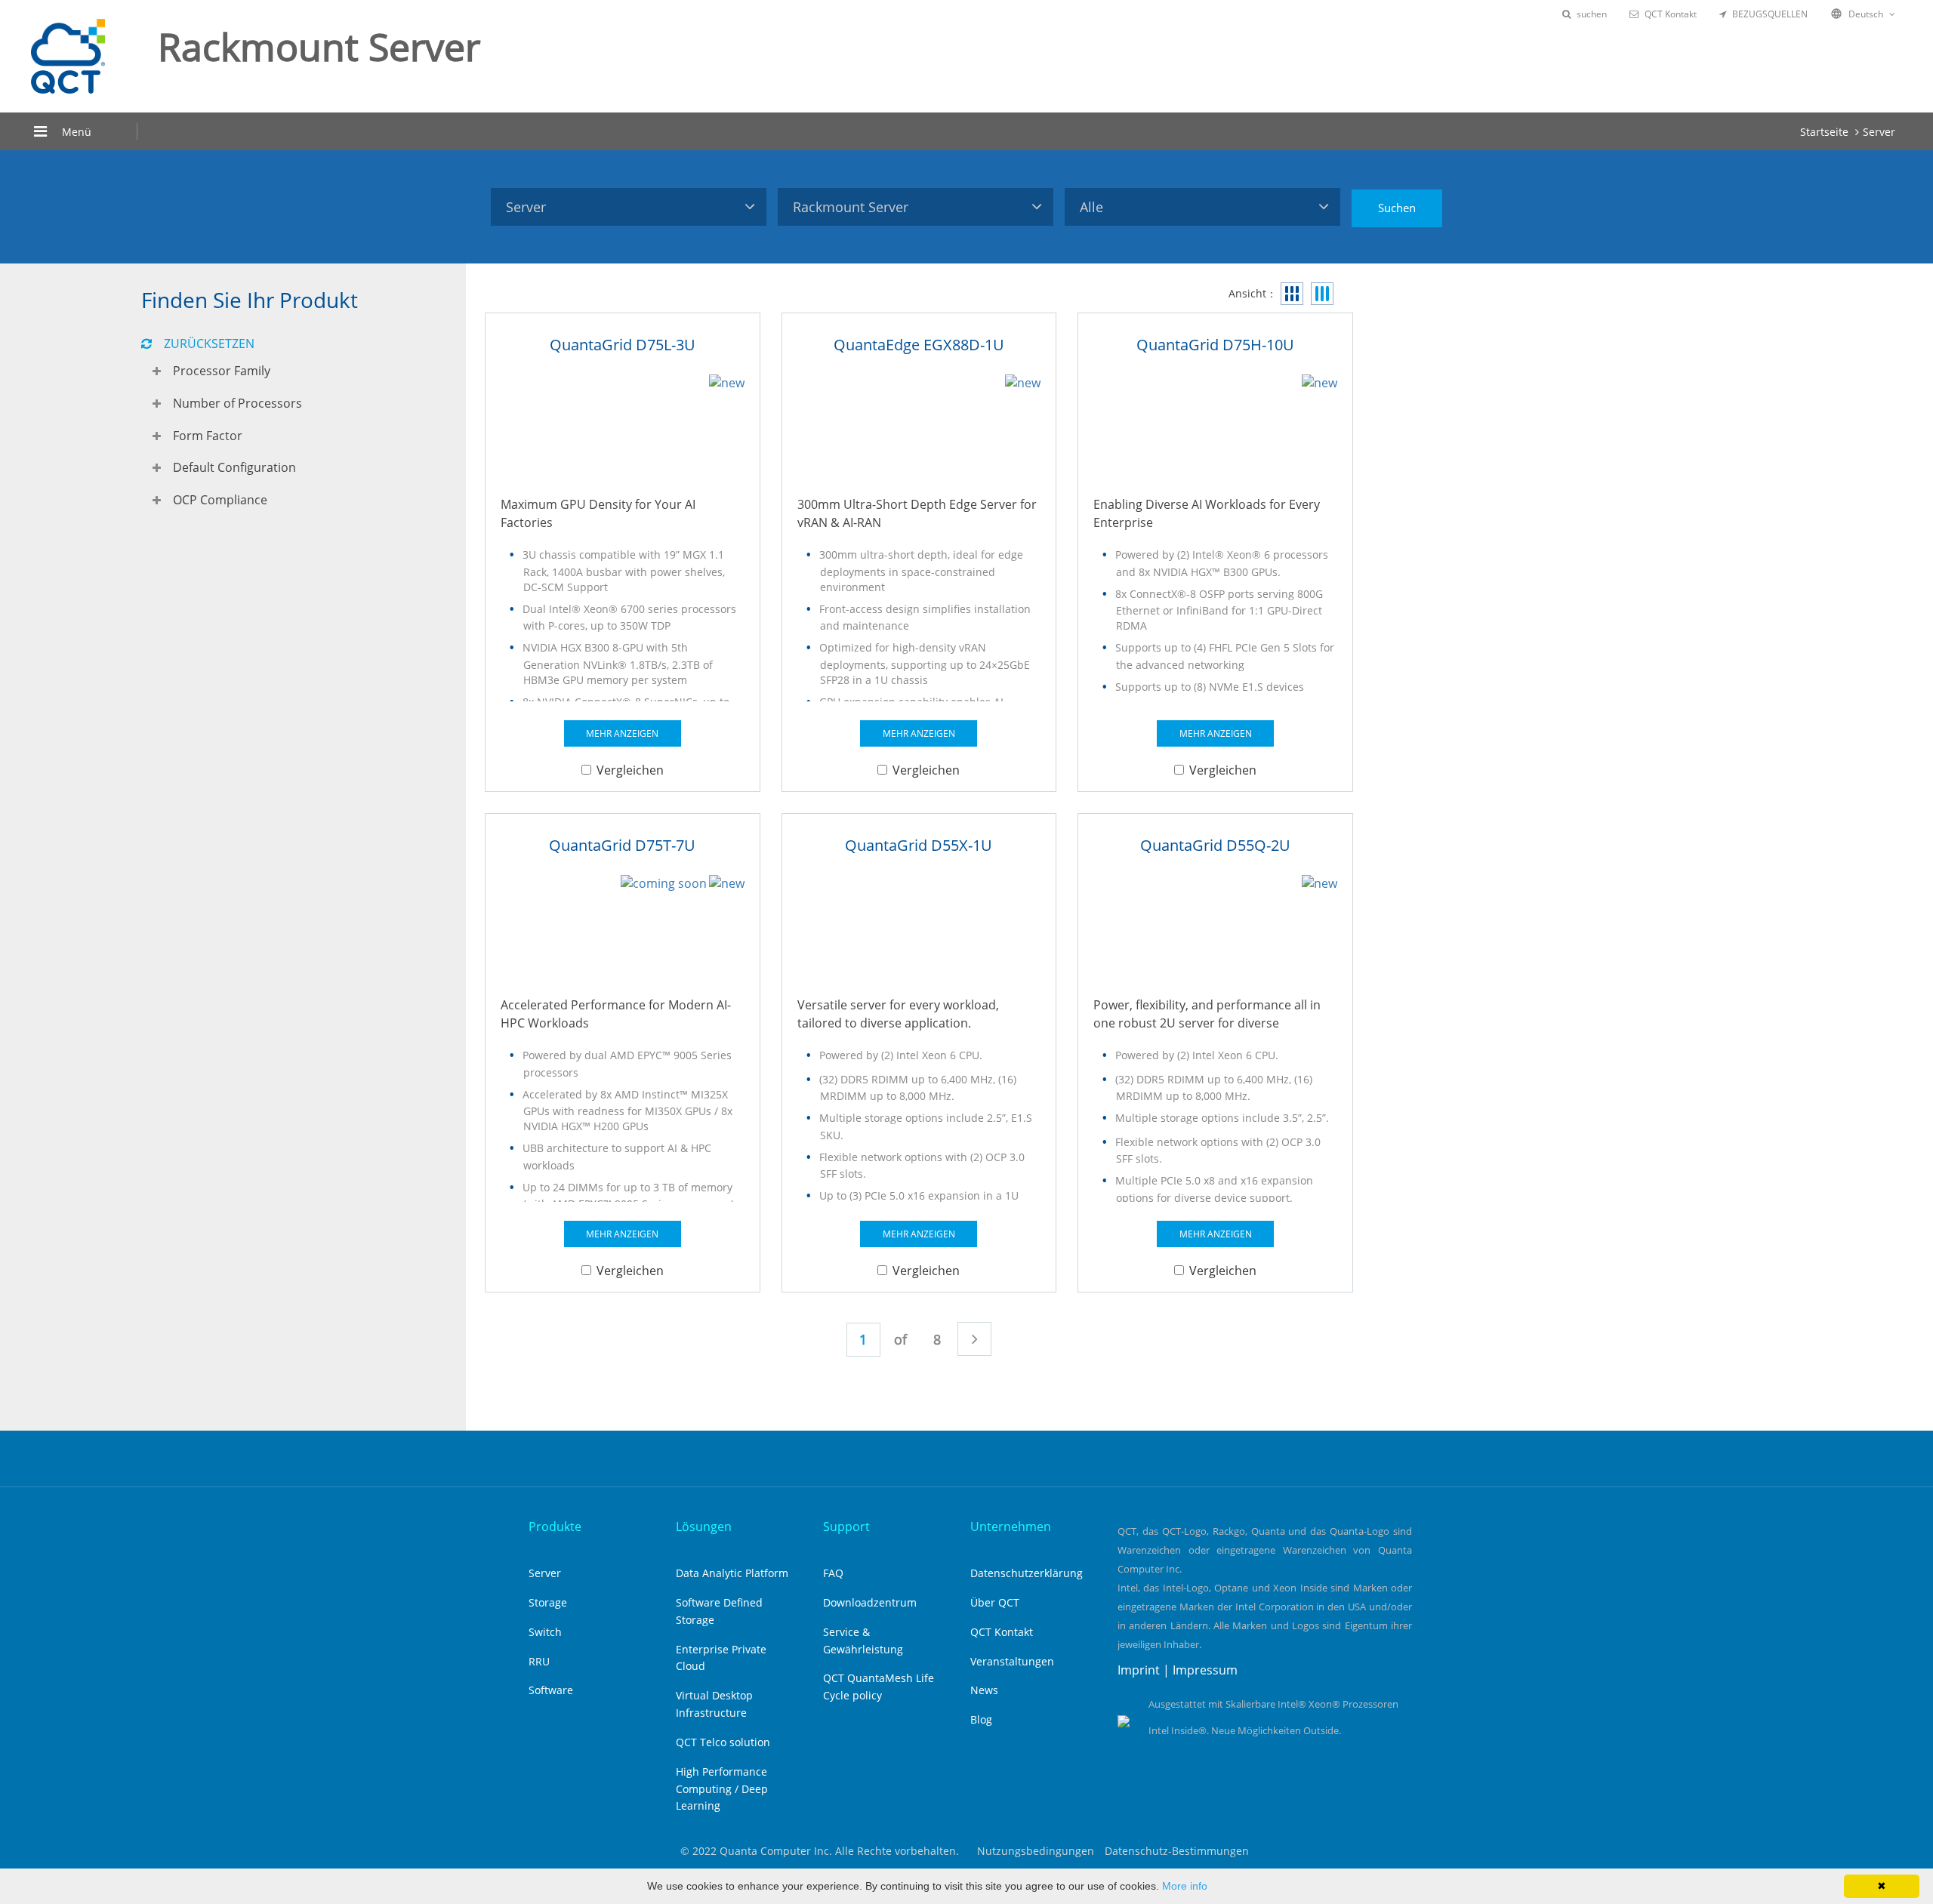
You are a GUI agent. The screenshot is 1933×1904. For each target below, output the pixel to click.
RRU (539, 1661)
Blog (981, 1719)
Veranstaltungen (1012, 1661)
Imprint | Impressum (1178, 1670)
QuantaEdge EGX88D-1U (919, 345)
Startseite (1824, 132)
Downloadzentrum (870, 1602)
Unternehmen (1011, 1527)
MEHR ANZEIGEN (622, 733)
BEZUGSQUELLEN (1770, 14)
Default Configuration (234, 467)
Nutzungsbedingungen (1036, 1851)
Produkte (555, 1527)
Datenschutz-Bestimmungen (1177, 1851)
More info (1185, 1886)
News (984, 1690)
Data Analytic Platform (732, 1573)
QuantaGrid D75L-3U (623, 345)
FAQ (833, 1573)
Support (846, 1527)
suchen (1592, 14)
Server (1879, 132)
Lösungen (704, 1527)
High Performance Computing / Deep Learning (722, 1789)
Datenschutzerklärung (1027, 1573)
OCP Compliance (220, 500)
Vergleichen (630, 770)
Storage (548, 1602)
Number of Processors (237, 403)
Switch (545, 1632)
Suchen (1397, 208)
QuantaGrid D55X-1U (919, 845)
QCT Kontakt (1671, 14)
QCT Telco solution (723, 1742)
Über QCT (995, 1602)
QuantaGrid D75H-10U (1215, 345)
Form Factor (208, 436)
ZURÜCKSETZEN (209, 344)
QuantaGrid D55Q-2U (1215, 845)
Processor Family (222, 371)
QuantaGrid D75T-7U (622, 845)
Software (551, 1690)
